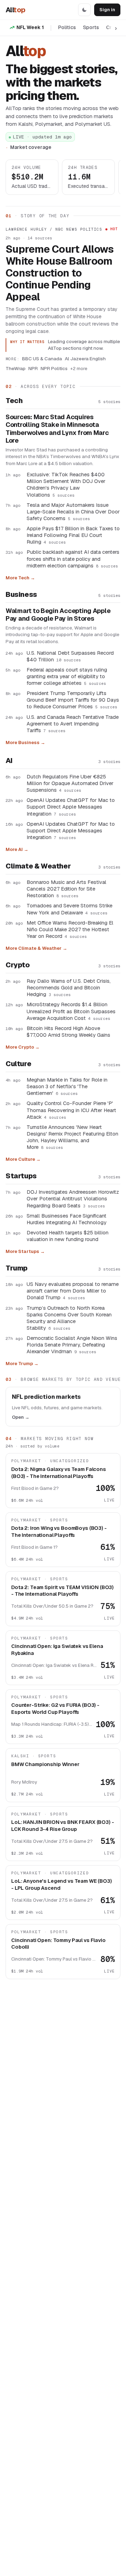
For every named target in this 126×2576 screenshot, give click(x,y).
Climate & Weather (38, 866)
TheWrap (16, 368)
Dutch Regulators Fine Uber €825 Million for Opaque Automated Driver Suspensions (70, 783)
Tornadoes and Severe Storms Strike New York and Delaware (69, 909)
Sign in (107, 10)
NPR (33, 368)
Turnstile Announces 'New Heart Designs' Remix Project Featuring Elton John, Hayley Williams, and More (72, 1137)
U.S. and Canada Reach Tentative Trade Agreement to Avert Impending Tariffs (73, 724)
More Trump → (22, 1364)
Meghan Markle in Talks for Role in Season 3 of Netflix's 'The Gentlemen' (67, 1086)
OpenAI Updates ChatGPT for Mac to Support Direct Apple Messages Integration (71, 807)
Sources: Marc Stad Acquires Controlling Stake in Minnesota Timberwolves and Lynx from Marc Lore (57, 429)
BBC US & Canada (42, 359)
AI (9, 761)
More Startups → (25, 1251)
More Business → (25, 742)
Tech (14, 401)
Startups (21, 1176)
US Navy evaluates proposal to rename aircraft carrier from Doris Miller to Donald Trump (73, 1291)
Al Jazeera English (85, 359)
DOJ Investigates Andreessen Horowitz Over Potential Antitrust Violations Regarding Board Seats (73, 1198)
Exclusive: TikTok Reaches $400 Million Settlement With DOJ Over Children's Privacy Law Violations (66, 484)
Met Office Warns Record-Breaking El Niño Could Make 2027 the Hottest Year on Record (70, 929)
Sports (91, 27)
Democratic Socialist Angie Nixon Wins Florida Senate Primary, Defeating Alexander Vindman (72, 1345)
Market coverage (31, 147)
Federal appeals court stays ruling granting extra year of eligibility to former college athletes (67, 676)
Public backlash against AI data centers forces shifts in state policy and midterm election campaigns (73, 558)
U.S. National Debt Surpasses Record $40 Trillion (70, 656)
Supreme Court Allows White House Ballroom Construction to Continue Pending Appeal (60, 273)
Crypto (18, 965)
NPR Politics (54, 368)
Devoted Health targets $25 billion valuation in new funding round (68, 1236)
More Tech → (20, 578)
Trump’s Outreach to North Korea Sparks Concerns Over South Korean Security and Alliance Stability (69, 1318)
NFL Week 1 (30, 27)
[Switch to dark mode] (84, 10)
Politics (67, 27)
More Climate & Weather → (36, 948)
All (15, 10)
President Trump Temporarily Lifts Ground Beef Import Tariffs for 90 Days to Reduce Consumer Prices (73, 700)
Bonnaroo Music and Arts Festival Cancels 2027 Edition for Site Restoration (66, 889)
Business (21, 594)
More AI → (17, 849)
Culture (18, 1064)
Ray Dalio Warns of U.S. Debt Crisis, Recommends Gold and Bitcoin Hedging (69, 987)
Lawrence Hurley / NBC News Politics (54, 229)
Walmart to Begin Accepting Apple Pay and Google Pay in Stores (58, 615)
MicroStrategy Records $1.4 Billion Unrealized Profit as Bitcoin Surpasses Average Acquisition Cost (71, 1011)
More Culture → (23, 1159)
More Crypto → (23, 1047)
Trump (17, 1268)
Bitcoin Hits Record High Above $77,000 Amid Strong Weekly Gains (68, 1031)
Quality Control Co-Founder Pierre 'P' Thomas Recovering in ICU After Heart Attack (71, 1110)
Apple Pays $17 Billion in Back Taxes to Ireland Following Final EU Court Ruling (73, 535)
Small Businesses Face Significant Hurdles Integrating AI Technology (66, 1219)
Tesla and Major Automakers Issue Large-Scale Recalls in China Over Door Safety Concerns (73, 512)
